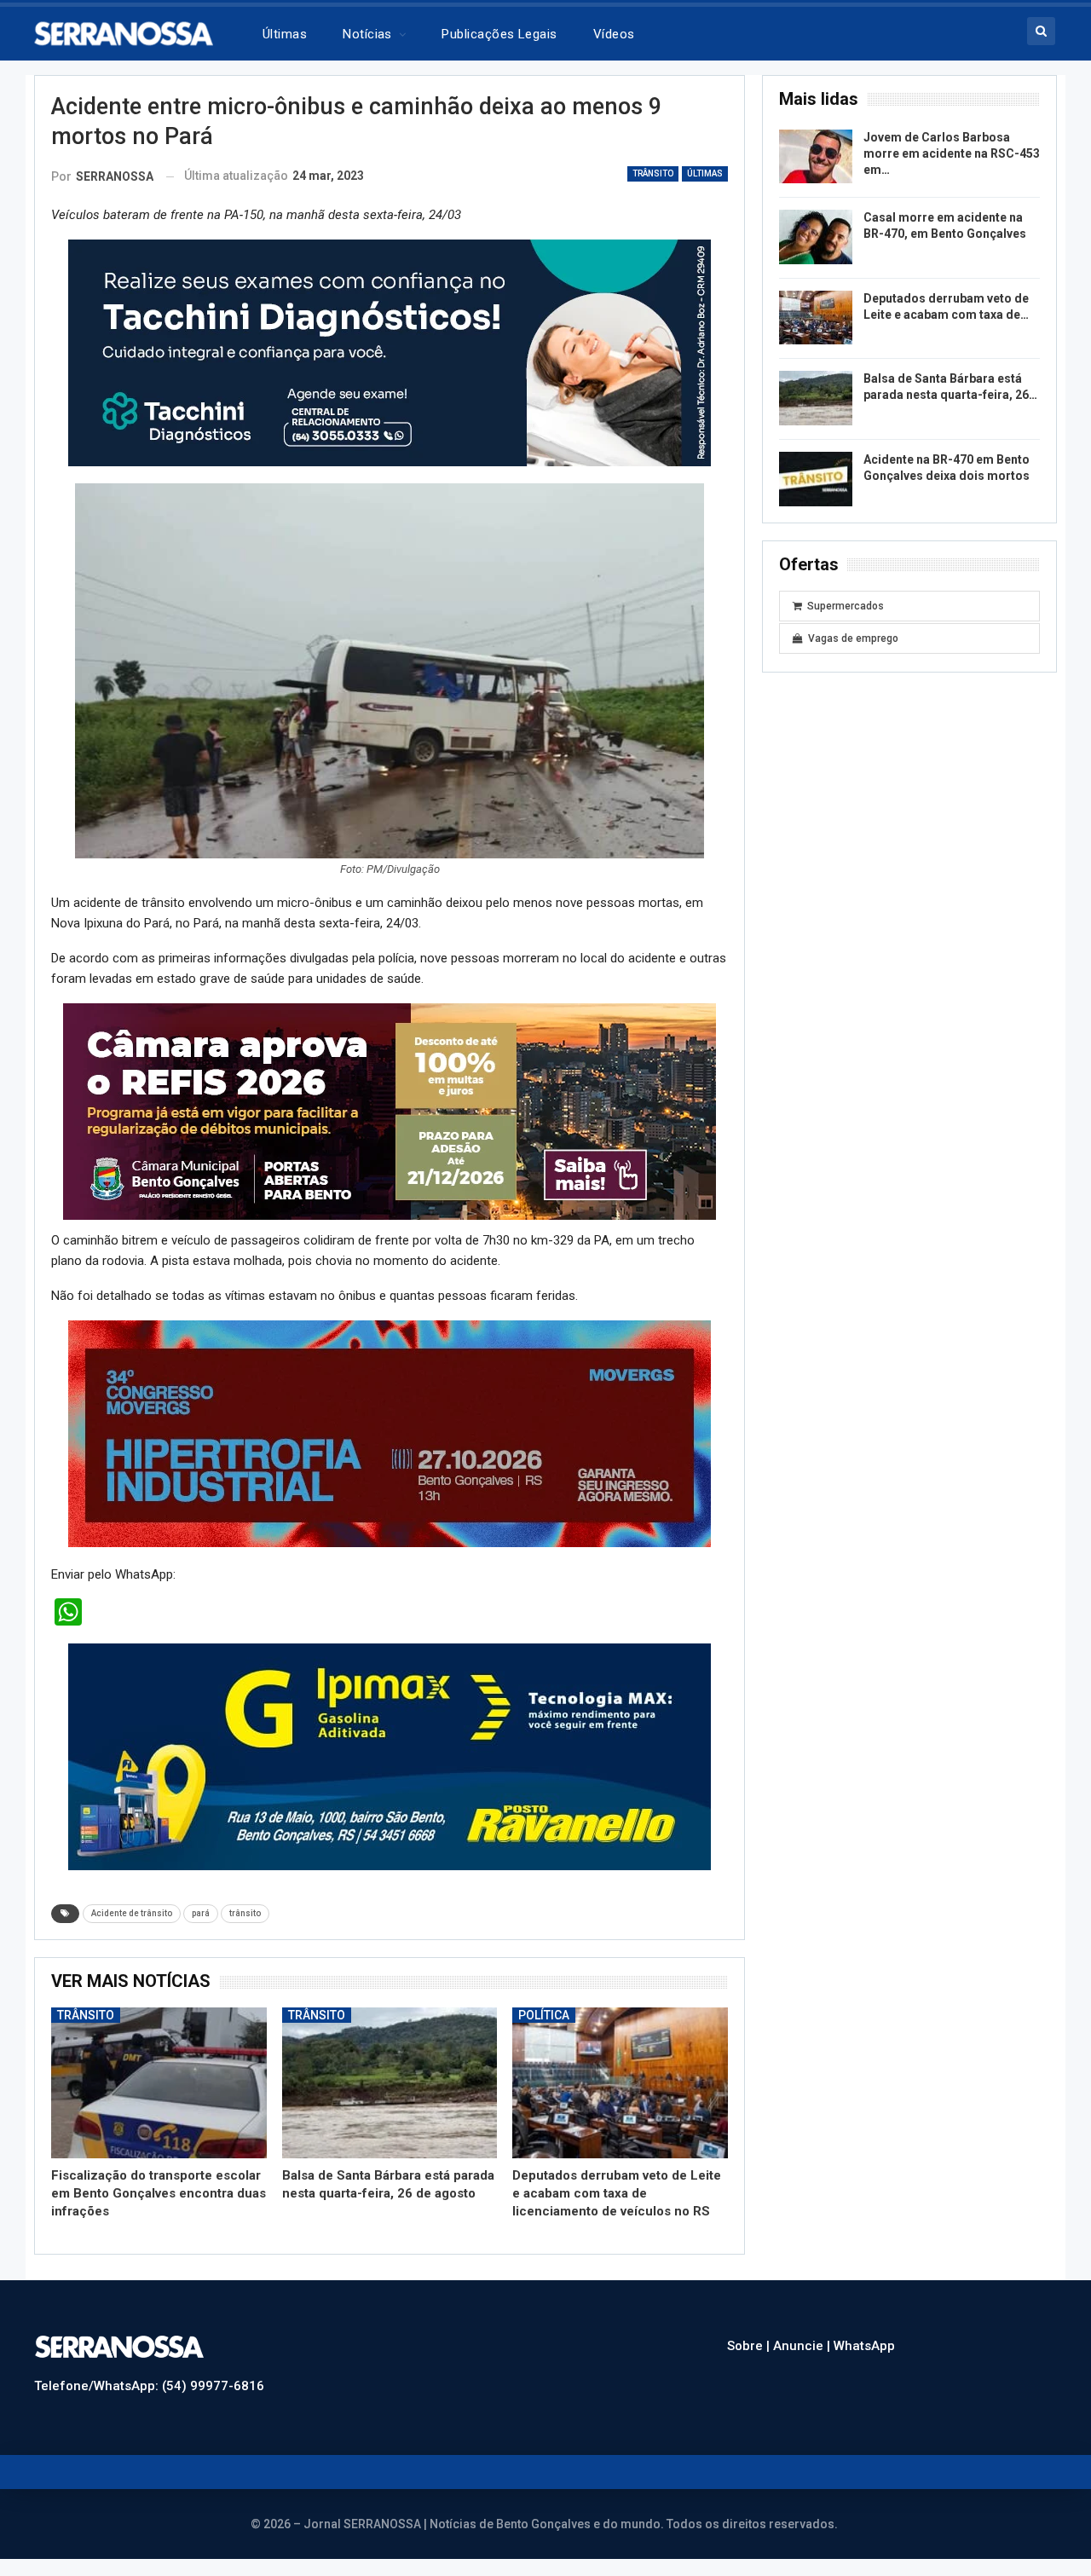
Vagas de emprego (853, 638)
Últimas (285, 34)
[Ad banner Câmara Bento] (390, 1111)
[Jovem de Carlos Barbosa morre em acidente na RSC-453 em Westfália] (816, 157)
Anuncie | (803, 2346)
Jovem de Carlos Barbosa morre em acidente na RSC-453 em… (952, 153)
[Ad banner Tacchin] (390, 352)
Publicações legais (499, 34)
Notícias (367, 34)
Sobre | (750, 2346)
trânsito (245, 1913)
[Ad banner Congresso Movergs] (390, 1433)
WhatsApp (864, 2346)
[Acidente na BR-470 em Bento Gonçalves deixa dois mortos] (816, 479)
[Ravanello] (390, 1756)
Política (544, 2015)
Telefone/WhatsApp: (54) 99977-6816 (149, 2386)
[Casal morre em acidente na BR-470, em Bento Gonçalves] (816, 237)
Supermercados (846, 606)
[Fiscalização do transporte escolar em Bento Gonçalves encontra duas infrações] (159, 2083)
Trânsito (653, 173)
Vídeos (614, 34)
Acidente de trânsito (132, 1913)
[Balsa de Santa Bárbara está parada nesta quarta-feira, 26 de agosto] (390, 2083)
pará (201, 1913)
